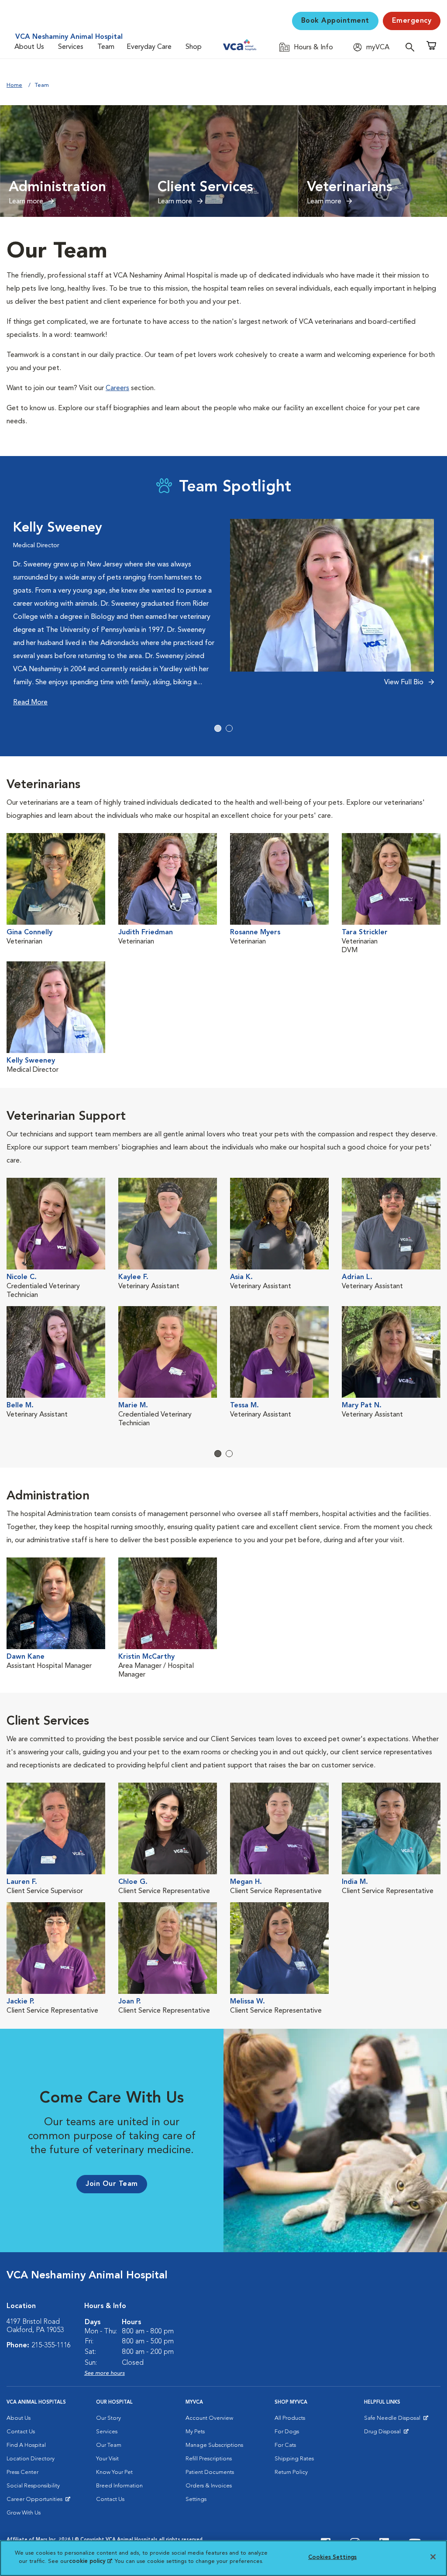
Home (14, 85)
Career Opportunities (36, 2501)
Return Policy (291, 2472)
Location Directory (31, 2459)
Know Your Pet (114, 2472)
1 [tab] (218, 728)
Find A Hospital (26, 2445)
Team (106, 47)
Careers (117, 388)
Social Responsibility (33, 2486)
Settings (196, 2499)
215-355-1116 (51, 2346)
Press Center (22, 2472)
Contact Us (21, 2432)
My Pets (195, 2432)
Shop (194, 47)
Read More (30, 703)
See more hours (105, 2373)
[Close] (433, 2557)
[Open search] (412, 47)
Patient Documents (210, 2472)
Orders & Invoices (209, 2486)
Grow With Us (24, 2513)
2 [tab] (229, 728)
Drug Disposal (386, 2434)
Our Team (109, 2445)
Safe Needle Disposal (394, 2420)
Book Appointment (335, 21)
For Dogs (287, 2432)
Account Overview (209, 2418)
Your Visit (107, 2459)
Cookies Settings (332, 2557)
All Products (290, 2418)
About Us (29, 47)
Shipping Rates (294, 2459)
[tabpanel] (223, 614)
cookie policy (90, 2561)
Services (71, 47)
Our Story (108, 2418)
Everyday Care (149, 47)
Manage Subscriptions (214, 2445)
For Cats (285, 2445)
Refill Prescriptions (209, 2459)
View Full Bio (405, 683)
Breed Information (119, 2486)
